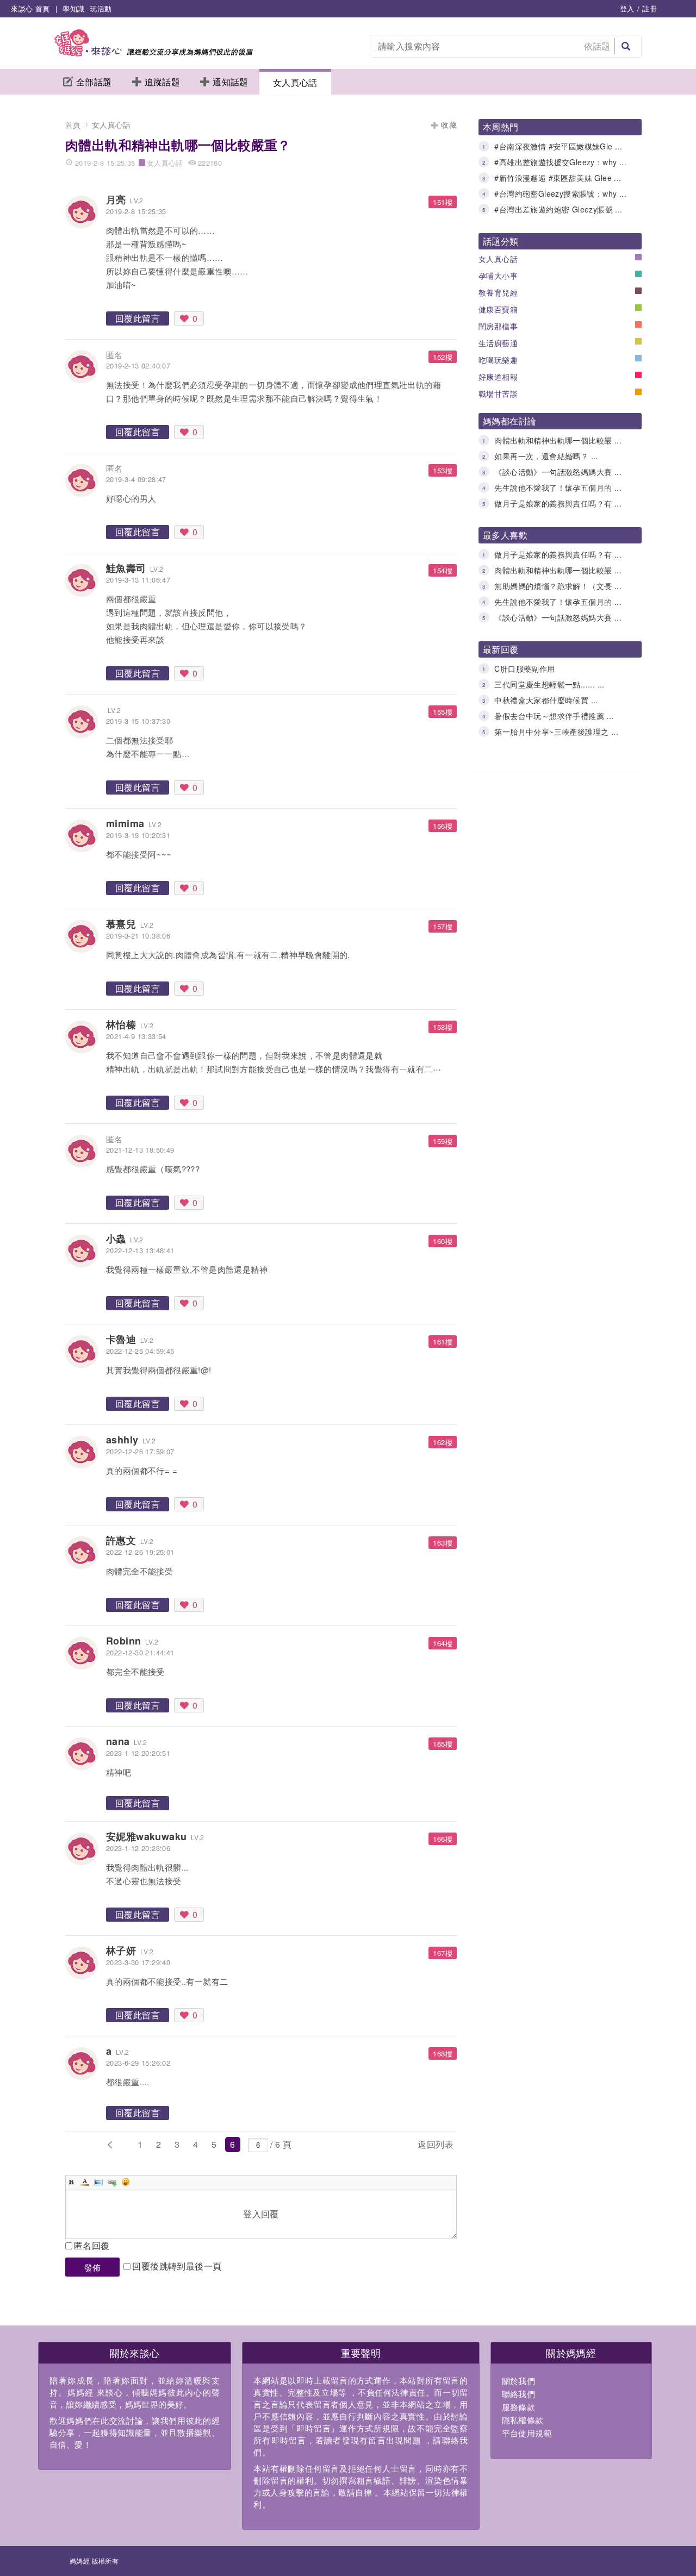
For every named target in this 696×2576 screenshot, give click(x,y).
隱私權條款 (523, 2420)
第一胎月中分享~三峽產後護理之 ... (556, 731)
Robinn (123, 1641)
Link (112, 2182)
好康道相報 (498, 377)
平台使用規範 (527, 2433)
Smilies (126, 2182)
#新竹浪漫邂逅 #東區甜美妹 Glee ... (558, 178)
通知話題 (231, 82)
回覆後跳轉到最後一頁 (177, 2266)
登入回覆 (261, 2214)
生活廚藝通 (498, 343)
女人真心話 (295, 82)
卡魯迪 (121, 1339)
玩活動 (101, 8)
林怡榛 (121, 1024)
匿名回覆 (92, 2245)
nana (118, 1741)
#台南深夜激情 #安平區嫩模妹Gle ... (558, 146)
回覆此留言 (138, 318)
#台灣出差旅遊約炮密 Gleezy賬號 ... (558, 209)
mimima (125, 823)
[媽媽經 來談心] (154, 53)
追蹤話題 (163, 82)
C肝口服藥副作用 (524, 668)
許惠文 (121, 1540)
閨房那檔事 (498, 326)
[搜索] (626, 46)
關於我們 (519, 2381)
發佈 (93, 2267)
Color (85, 2182)
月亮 (116, 199)
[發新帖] (321, 2146)
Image (98, 2182)
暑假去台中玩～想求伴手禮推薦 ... (554, 716)
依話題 (597, 46)
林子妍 (121, 1950)
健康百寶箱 (498, 309)
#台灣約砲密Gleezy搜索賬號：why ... (560, 193)
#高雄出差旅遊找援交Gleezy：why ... (560, 162)
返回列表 (436, 2144)
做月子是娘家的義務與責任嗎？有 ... (558, 503)
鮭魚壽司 (126, 568)
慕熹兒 (121, 924)
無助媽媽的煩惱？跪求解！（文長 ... (558, 586)
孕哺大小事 (498, 276)
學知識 (73, 8)
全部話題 (94, 82)
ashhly (122, 1440)
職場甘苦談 (498, 393)
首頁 (73, 124)
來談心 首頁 (30, 8)
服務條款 (519, 2407)
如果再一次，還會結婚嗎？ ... (546, 456)
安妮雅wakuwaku (146, 1836)
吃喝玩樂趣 (498, 360)
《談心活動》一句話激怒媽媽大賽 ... (558, 472)
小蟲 (116, 1239)
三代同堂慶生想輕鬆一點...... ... (549, 684)
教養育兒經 (498, 292)
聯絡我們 (519, 2394)
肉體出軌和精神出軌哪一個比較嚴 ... (558, 440)
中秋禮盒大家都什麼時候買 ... (546, 700)
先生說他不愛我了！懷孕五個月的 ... (558, 487)
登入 (627, 8)
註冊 (650, 8)
